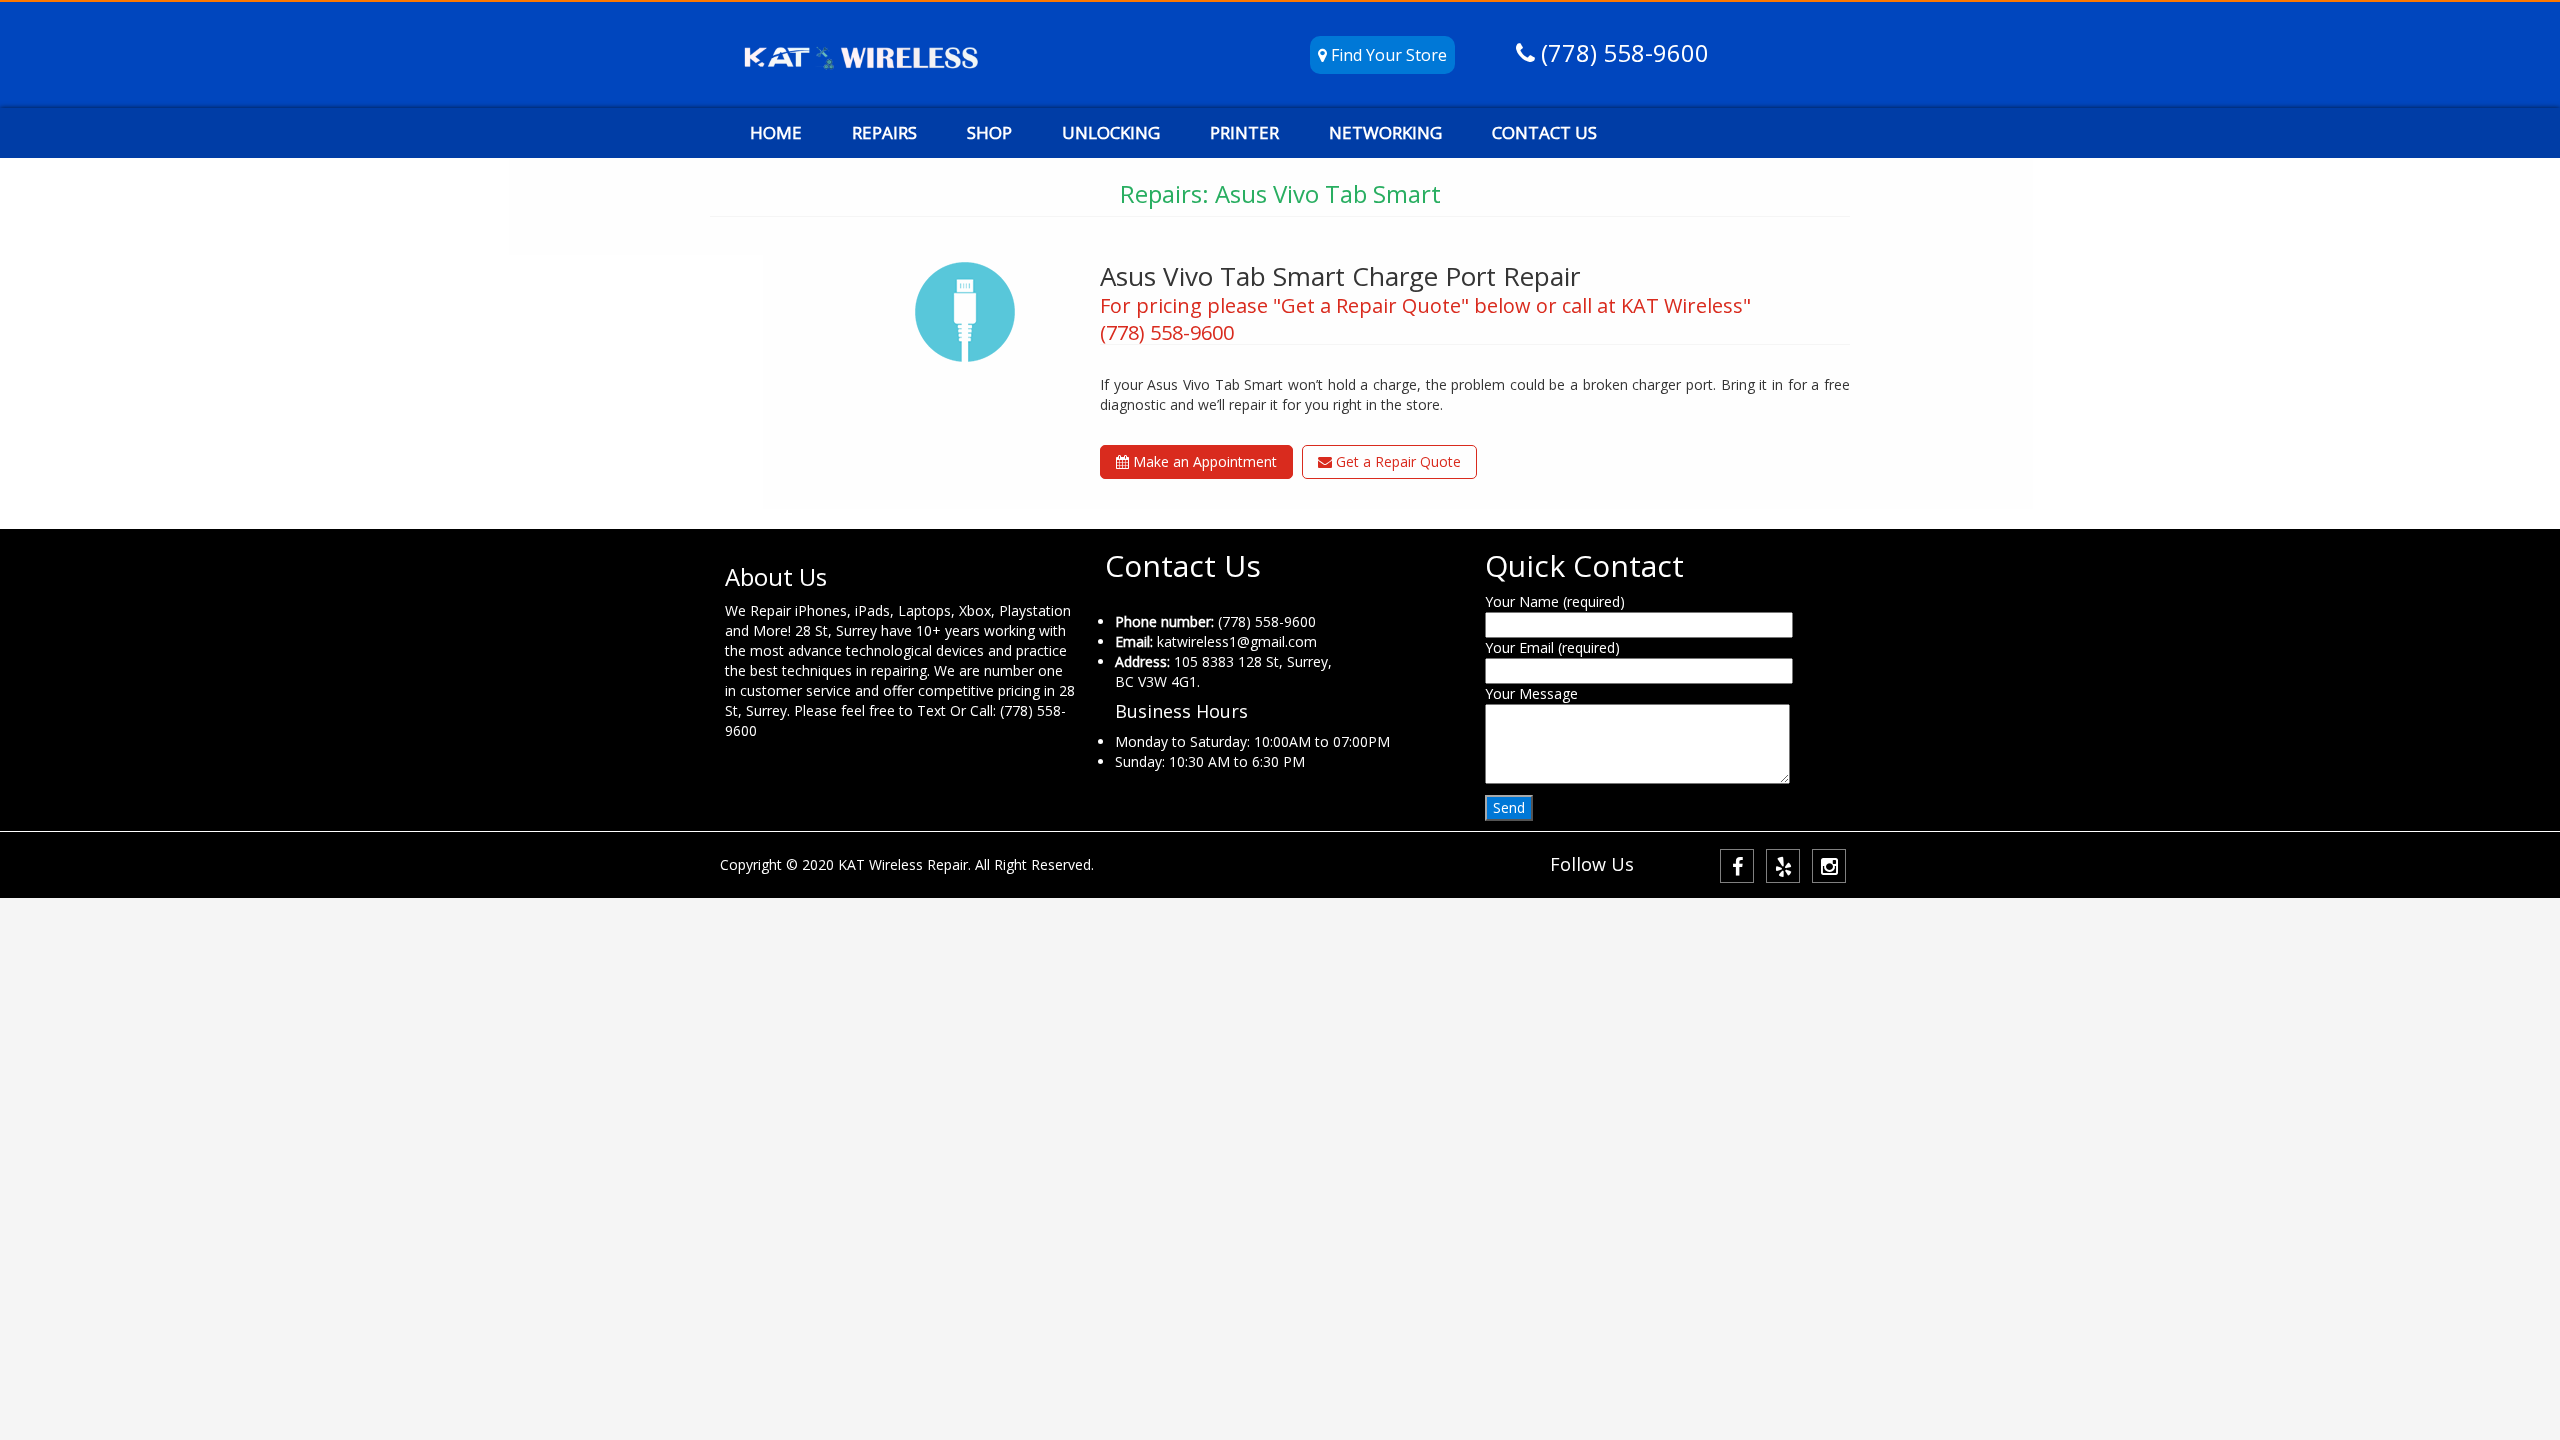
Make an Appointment (1203, 461)
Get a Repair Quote (1396, 461)
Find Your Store (1387, 55)
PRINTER (1244, 132)
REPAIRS (884, 132)
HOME (776, 132)
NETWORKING (1385, 132)
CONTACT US (1544, 132)
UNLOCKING (1111, 132)
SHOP (989, 132)
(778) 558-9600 (1622, 52)
